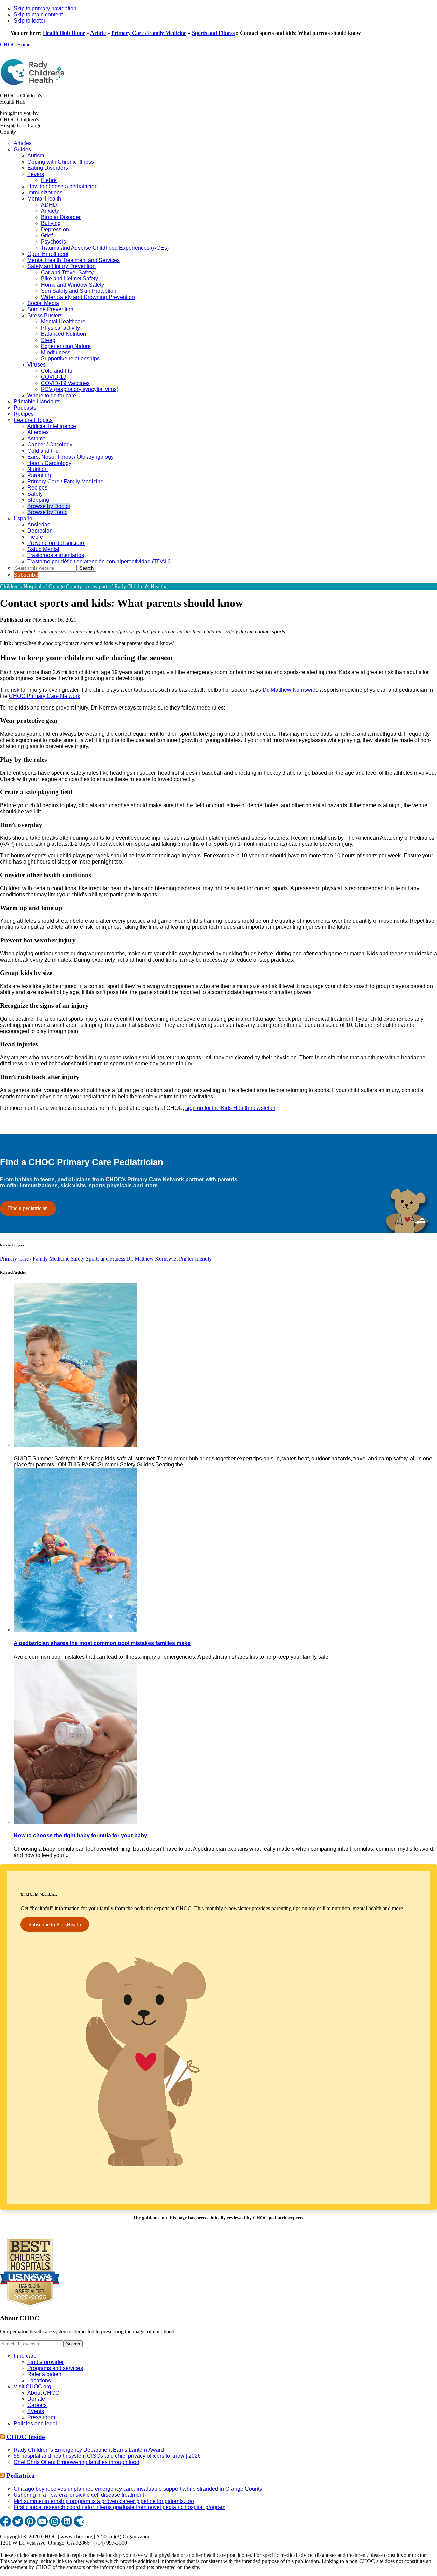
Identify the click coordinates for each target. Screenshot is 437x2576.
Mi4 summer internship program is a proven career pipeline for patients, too (104, 2501)
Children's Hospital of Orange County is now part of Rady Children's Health (82, 586)
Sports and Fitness (213, 33)
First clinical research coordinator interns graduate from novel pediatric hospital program (119, 2507)
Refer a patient (45, 2374)
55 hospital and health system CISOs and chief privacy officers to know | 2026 (107, 2456)
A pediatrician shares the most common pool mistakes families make (102, 1643)
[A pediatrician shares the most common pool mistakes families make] (75, 1630)
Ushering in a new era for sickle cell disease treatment (79, 2495)
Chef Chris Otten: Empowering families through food (76, 2462)
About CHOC (43, 2393)
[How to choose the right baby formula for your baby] (75, 1822)
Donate (36, 2399)
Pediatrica (21, 2475)
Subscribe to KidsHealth (55, 1924)
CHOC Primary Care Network (45, 696)
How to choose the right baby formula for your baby (81, 1836)
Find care (25, 2356)
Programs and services (55, 2368)
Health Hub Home (64, 33)
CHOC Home (15, 45)
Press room (41, 2417)
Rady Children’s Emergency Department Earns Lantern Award (89, 2450)
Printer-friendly (195, 1259)
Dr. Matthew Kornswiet (290, 690)
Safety (77, 1259)
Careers (37, 2405)
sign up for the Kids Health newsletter (230, 1108)
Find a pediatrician (28, 1208)
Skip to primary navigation (45, 8)
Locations (39, 2380)
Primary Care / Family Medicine (149, 33)
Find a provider (46, 2362)
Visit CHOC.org (32, 2387)
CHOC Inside (26, 2437)
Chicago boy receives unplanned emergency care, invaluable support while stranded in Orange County (138, 2489)
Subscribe (26, 575)
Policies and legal (35, 2423)
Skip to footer (30, 21)
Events (36, 2411)
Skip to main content (38, 15)
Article (98, 33)
